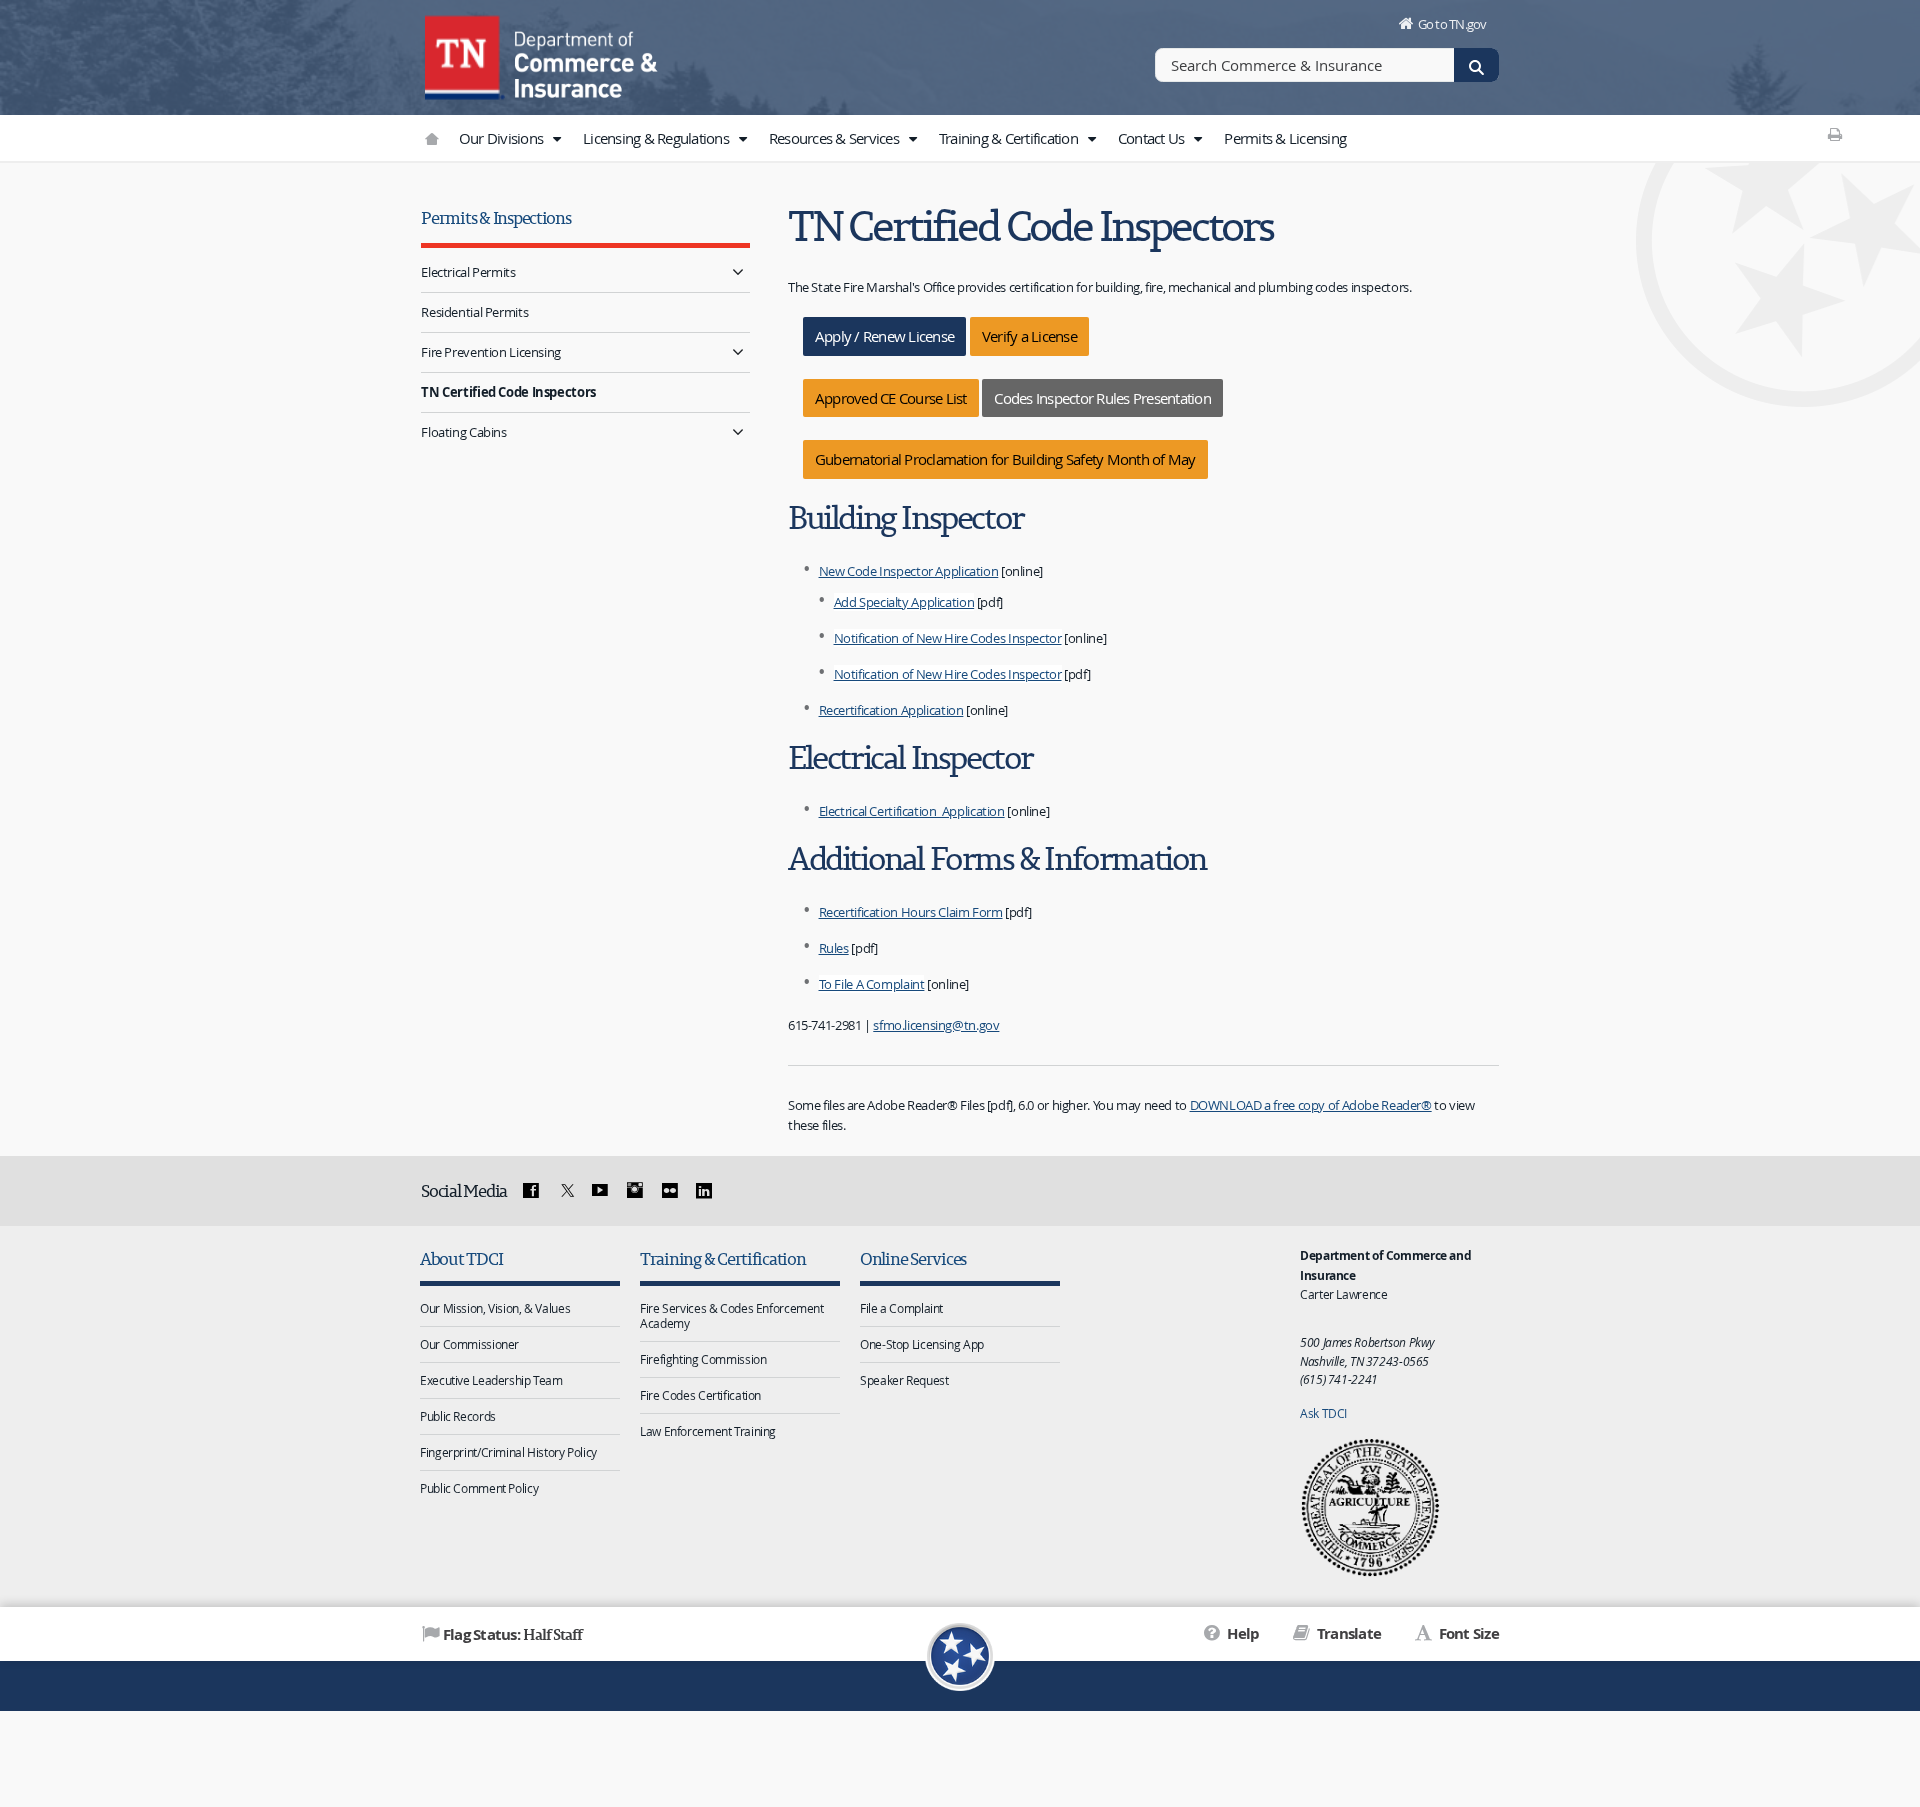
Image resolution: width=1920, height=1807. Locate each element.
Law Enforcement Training (708, 1431)
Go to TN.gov (1452, 24)
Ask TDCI (1323, 1413)
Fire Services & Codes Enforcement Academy (732, 1315)
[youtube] (600, 1191)
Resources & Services (835, 138)
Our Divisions (503, 138)
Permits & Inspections (495, 217)
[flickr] (669, 1191)
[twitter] (565, 1191)
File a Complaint (901, 1308)
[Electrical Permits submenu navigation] (737, 272)
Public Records (458, 1416)
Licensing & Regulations (657, 138)
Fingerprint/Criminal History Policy (508, 1452)
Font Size (1467, 1633)
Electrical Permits (468, 272)
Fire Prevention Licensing (491, 352)
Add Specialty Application (904, 602)
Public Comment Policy (479, 1488)
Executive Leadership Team (491, 1380)
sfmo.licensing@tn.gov (936, 1025)
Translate (1347, 1633)
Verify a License (1029, 336)
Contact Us (1153, 138)
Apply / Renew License (884, 336)
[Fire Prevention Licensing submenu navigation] (737, 352)
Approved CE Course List (891, 398)
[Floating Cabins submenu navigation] (737, 432)
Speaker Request (904, 1380)
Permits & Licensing (1285, 138)
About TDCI (461, 1258)
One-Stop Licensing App (922, 1344)
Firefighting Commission (703, 1359)
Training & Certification (1010, 138)
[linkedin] (704, 1191)
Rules (834, 948)
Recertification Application (891, 710)
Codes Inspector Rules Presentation (1102, 398)
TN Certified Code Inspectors (508, 392)
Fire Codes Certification (700, 1395)
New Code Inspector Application (909, 571)
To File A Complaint (872, 984)
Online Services (913, 1258)
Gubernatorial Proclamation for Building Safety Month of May (1005, 459)
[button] (556, 139)
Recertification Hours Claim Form (911, 912)
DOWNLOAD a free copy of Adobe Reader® (1311, 1105)
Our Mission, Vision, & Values (495, 1308)
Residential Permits (474, 312)
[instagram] (635, 1191)
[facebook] (531, 1191)
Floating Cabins (463, 432)
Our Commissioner (469, 1344)
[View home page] (465, 55)
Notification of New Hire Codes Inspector (948, 638)
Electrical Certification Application (912, 811)
